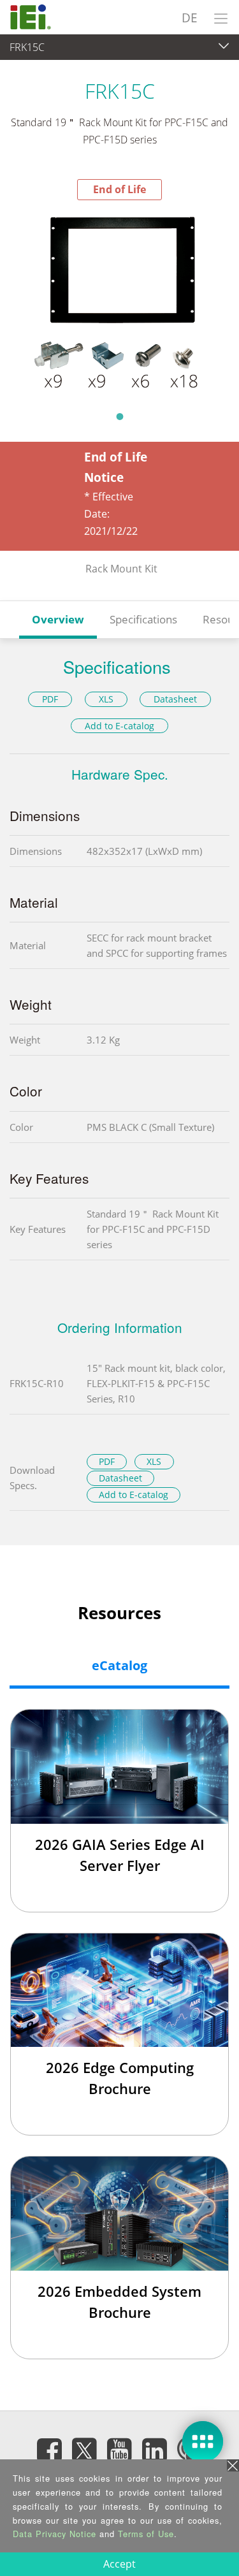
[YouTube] (120, 2450)
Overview (58, 619)
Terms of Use (146, 2534)
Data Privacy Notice (54, 2534)
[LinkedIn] (155, 2450)
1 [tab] (120, 416)
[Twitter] (85, 2447)
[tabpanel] (119, 302)
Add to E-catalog (119, 726)
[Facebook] (50, 2450)
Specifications (143, 619)
